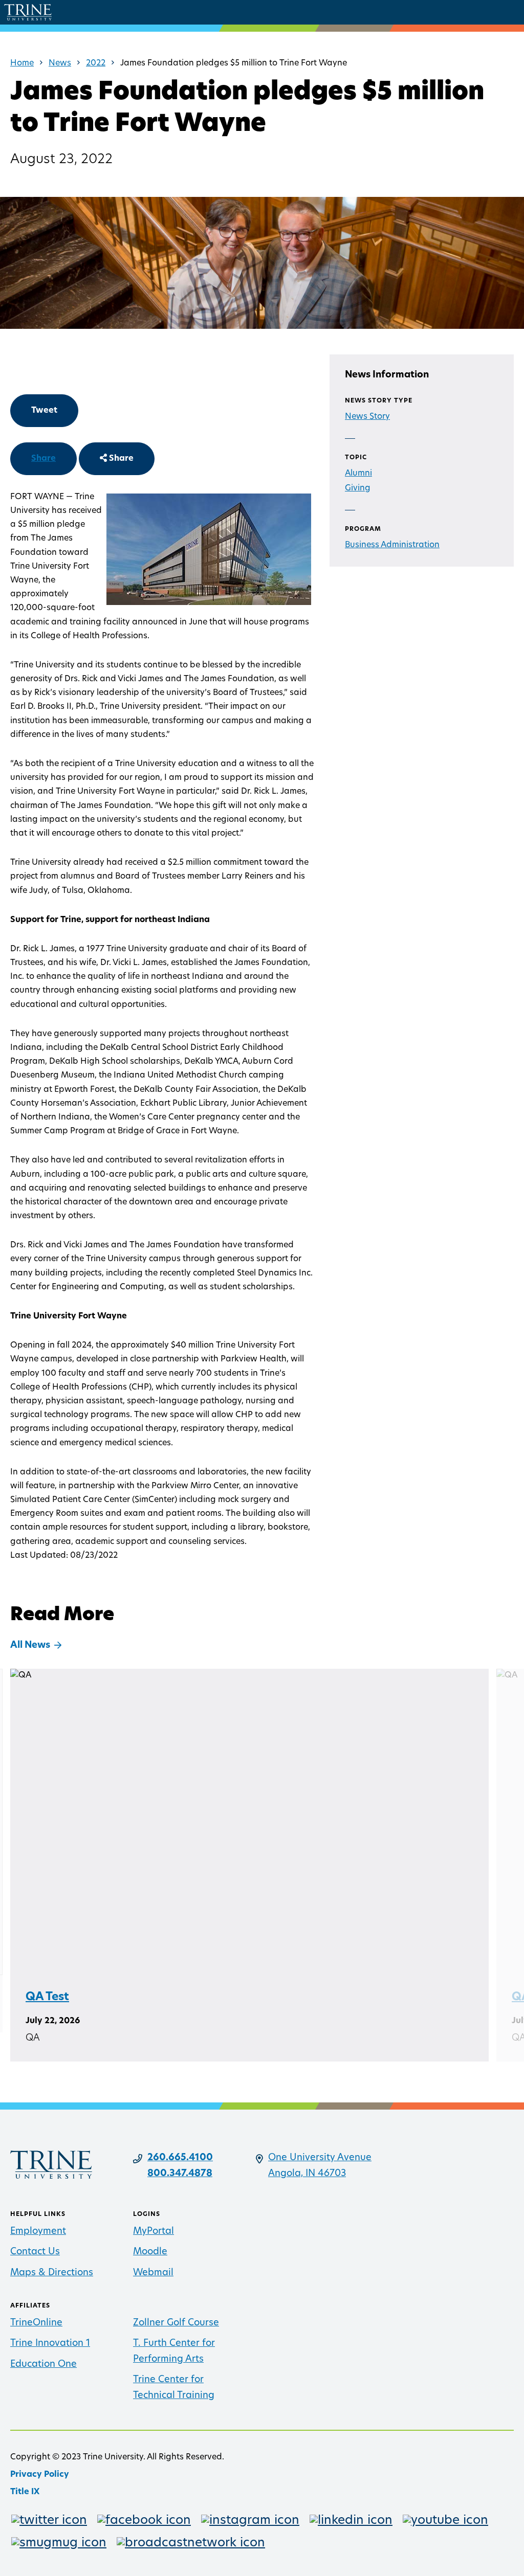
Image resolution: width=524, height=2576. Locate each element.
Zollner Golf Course (176, 2323)
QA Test (47, 1997)
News (60, 63)
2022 (96, 63)
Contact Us (35, 2252)
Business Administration (392, 545)
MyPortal (154, 2232)
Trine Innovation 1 (50, 2344)
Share (43, 459)
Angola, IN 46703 (307, 2174)
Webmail (153, 2273)
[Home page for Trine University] (28, 12)
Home (22, 63)
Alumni (358, 474)
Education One (43, 2365)
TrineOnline (36, 2323)
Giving (358, 488)
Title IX (25, 2492)
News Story (367, 417)
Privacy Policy (40, 2475)
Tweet (44, 411)
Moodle (150, 2252)
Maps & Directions (52, 2273)
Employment (38, 2232)
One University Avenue (320, 2158)
